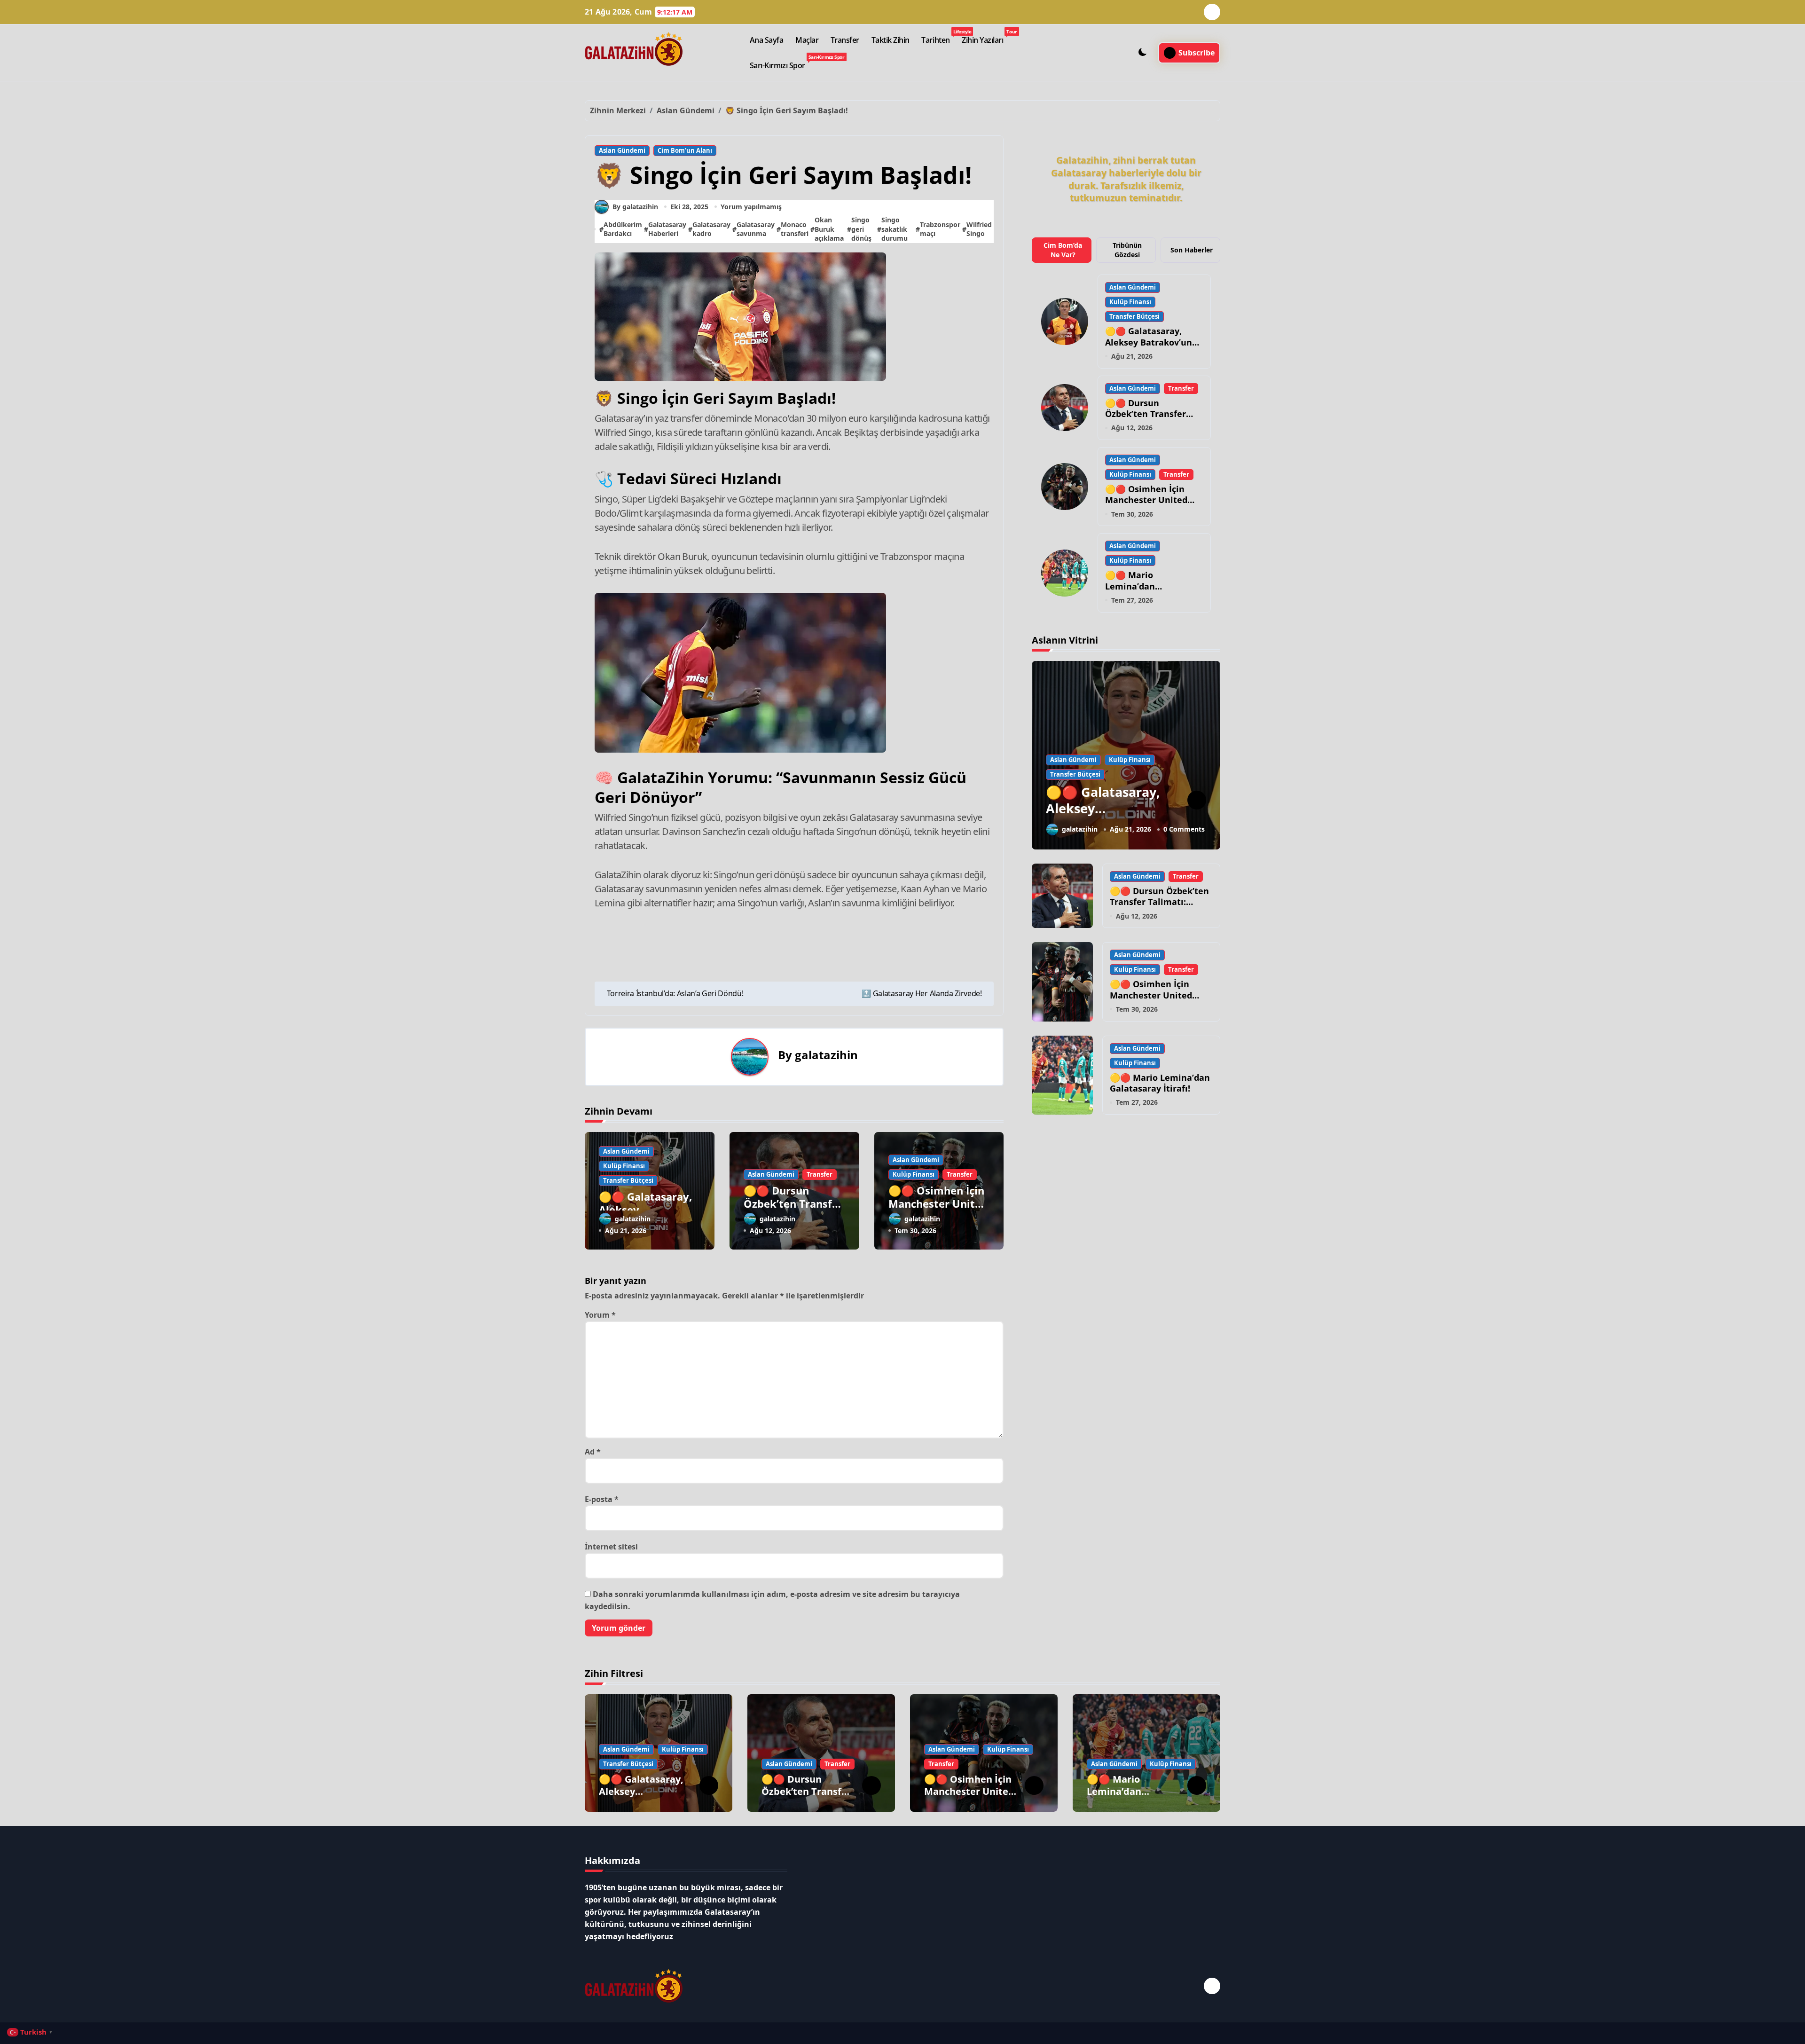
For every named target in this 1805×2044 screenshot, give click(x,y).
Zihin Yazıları (985, 37)
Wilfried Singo (979, 229)
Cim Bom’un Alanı (685, 150)
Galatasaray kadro (711, 229)
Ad (593, 1452)
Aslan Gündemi (622, 150)
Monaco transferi (795, 229)
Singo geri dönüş (861, 229)
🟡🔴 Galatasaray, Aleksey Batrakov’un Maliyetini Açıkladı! (1149, 342)
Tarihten (938, 37)
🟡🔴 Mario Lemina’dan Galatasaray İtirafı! (1145, 586)
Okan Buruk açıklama (829, 229)
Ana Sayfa (767, 40)
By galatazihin (635, 207)
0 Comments (1184, 829)
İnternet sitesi (611, 1547)
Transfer (845, 40)
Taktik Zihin (891, 40)
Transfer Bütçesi (628, 1180)
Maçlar (807, 40)
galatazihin (826, 1055)
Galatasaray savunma (756, 229)
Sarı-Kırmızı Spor (780, 62)
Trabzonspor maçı (940, 229)
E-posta (602, 1499)
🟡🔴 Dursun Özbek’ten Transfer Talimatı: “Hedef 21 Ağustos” (793, 1211)
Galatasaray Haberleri (667, 229)
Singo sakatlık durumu (895, 229)
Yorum (600, 1315)
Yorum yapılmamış (751, 207)
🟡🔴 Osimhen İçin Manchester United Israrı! (938, 1204)
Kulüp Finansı (624, 1166)
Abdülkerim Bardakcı (623, 229)
